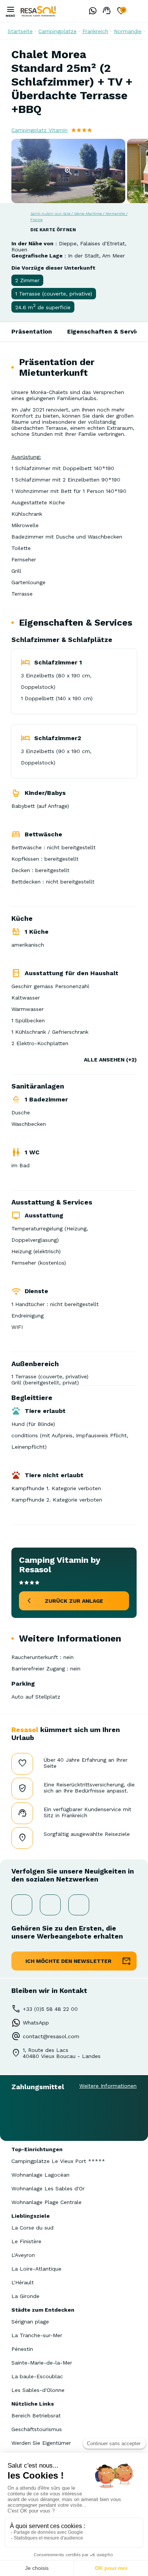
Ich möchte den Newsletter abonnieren (68, 1964)
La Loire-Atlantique (36, 2269)
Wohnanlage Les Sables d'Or (48, 2188)
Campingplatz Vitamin (39, 130)
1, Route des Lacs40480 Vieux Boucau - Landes (62, 2053)
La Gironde (25, 2296)
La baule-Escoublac (37, 2376)
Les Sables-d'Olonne (38, 2390)
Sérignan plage (30, 2322)
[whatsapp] (91, 11)
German (137, 11)
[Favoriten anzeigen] (121, 11)
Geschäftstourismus (37, 2429)
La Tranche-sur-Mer (37, 2335)
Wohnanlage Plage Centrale (46, 2202)
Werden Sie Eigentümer (41, 2443)
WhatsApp (36, 2023)
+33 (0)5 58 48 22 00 (50, 2009)
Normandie (128, 31)
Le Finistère (26, 2241)
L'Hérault (23, 2282)
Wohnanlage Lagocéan (40, 2175)
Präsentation (32, 331)
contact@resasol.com (51, 2036)
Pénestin (22, 2349)
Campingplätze (57, 31)
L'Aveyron (23, 2255)
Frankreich (95, 31)
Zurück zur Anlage (74, 1601)
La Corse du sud (32, 2228)
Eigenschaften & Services (107, 331)
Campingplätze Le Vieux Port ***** (58, 2161)
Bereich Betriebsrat (36, 2415)
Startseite (20, 31)
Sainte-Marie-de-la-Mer (42, 2363)
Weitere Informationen (108, 2086)
